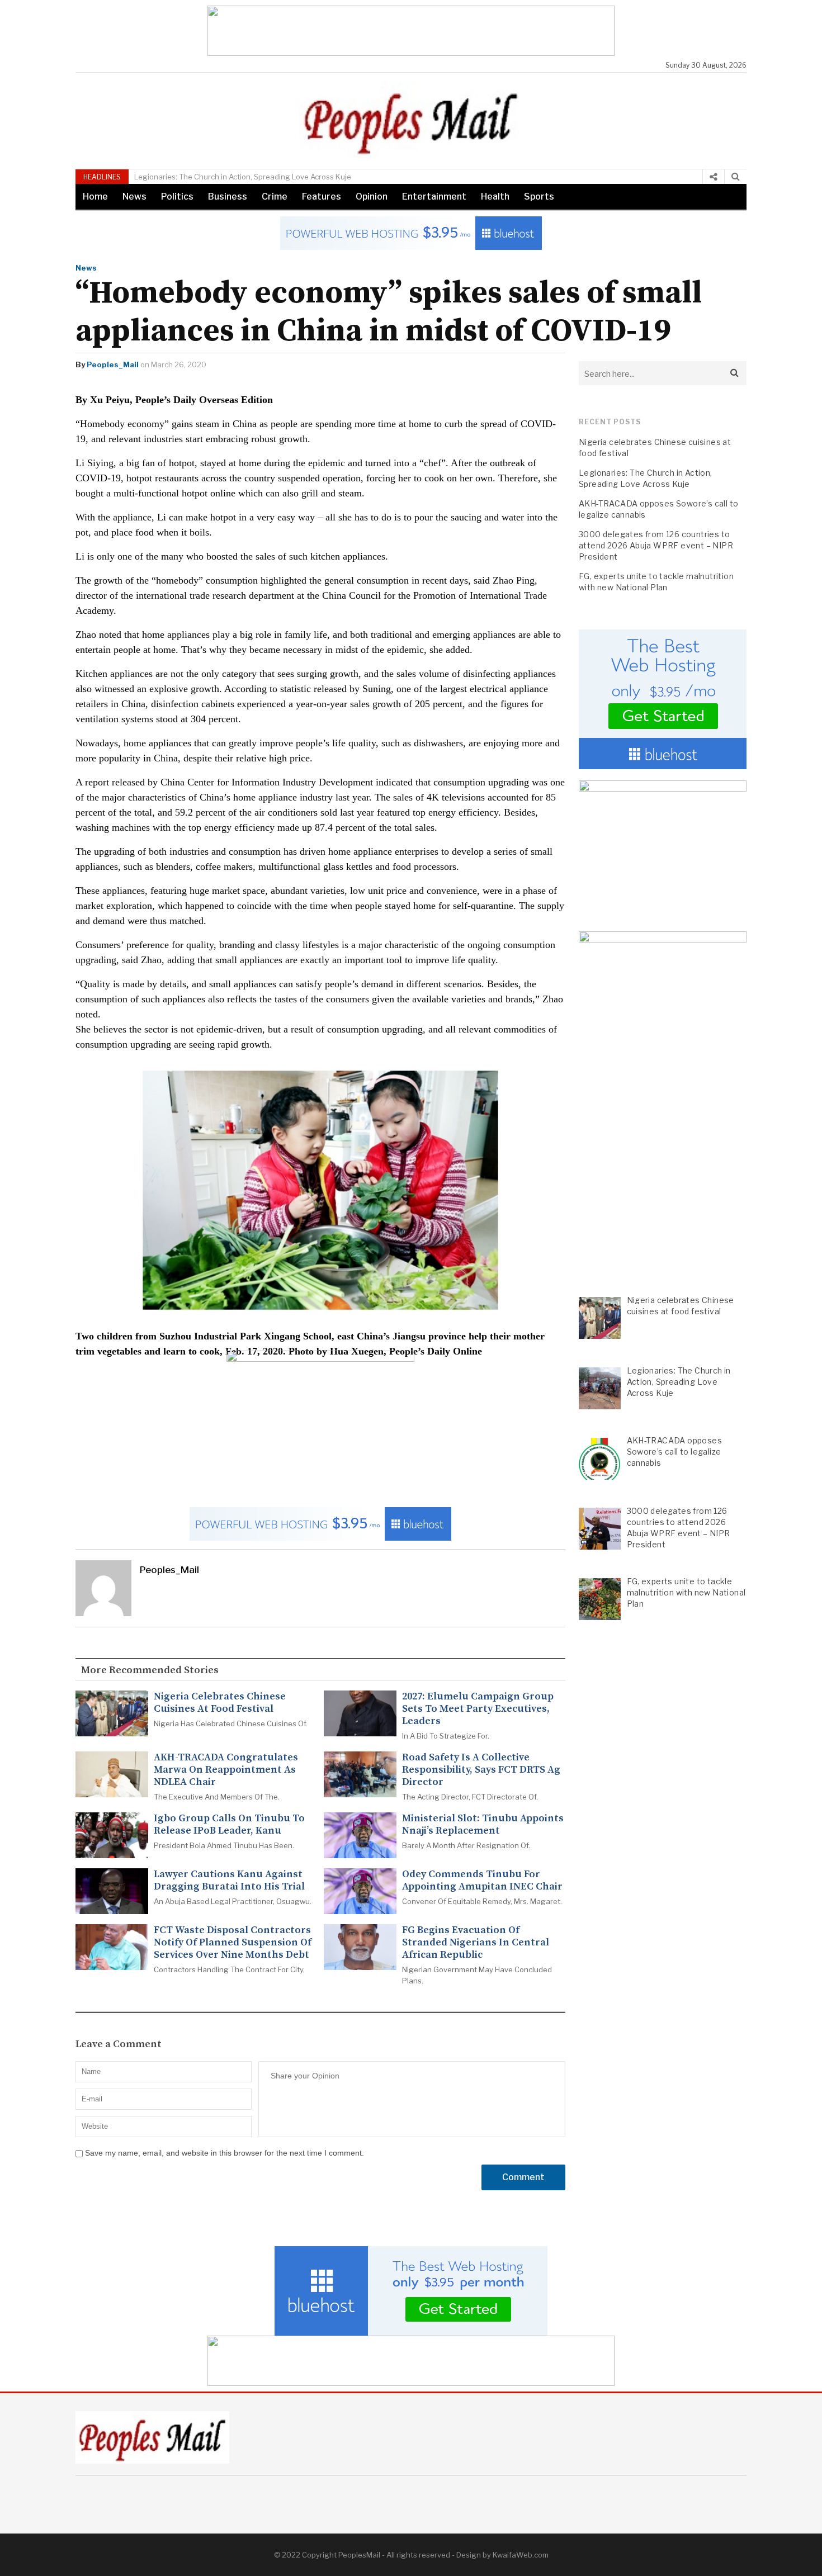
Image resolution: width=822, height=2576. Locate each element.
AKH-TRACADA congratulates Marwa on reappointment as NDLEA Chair (226, 1770)
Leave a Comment (119, 2044)
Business (228, 196)
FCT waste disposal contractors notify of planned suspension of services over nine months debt (233, 1943)
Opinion (372, 196)
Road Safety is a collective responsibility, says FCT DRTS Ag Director (481, 1770)
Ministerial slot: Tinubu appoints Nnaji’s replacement (483, 1825)
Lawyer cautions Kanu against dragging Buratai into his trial (229, 1881)
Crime (275, 196)
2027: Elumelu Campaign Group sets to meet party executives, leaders (478, 1709)
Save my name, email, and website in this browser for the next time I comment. (225, 2153)
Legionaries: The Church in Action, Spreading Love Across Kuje (184, 177)
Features (322, 196)
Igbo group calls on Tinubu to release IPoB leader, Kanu (229, 1825)
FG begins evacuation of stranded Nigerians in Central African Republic (476, 1943)
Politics (177, 196)
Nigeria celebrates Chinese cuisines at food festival (220, 1703)
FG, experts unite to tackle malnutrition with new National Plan (656, 582)
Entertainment (434, 196)
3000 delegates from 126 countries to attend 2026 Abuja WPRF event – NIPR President (656, 545)
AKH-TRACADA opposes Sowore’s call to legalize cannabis (658, 509)
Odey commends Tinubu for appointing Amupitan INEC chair (482, 1881)
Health (495, 196)
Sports (539, 196)
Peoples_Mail (113, 364)
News (134, 196)
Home (95, 196)
